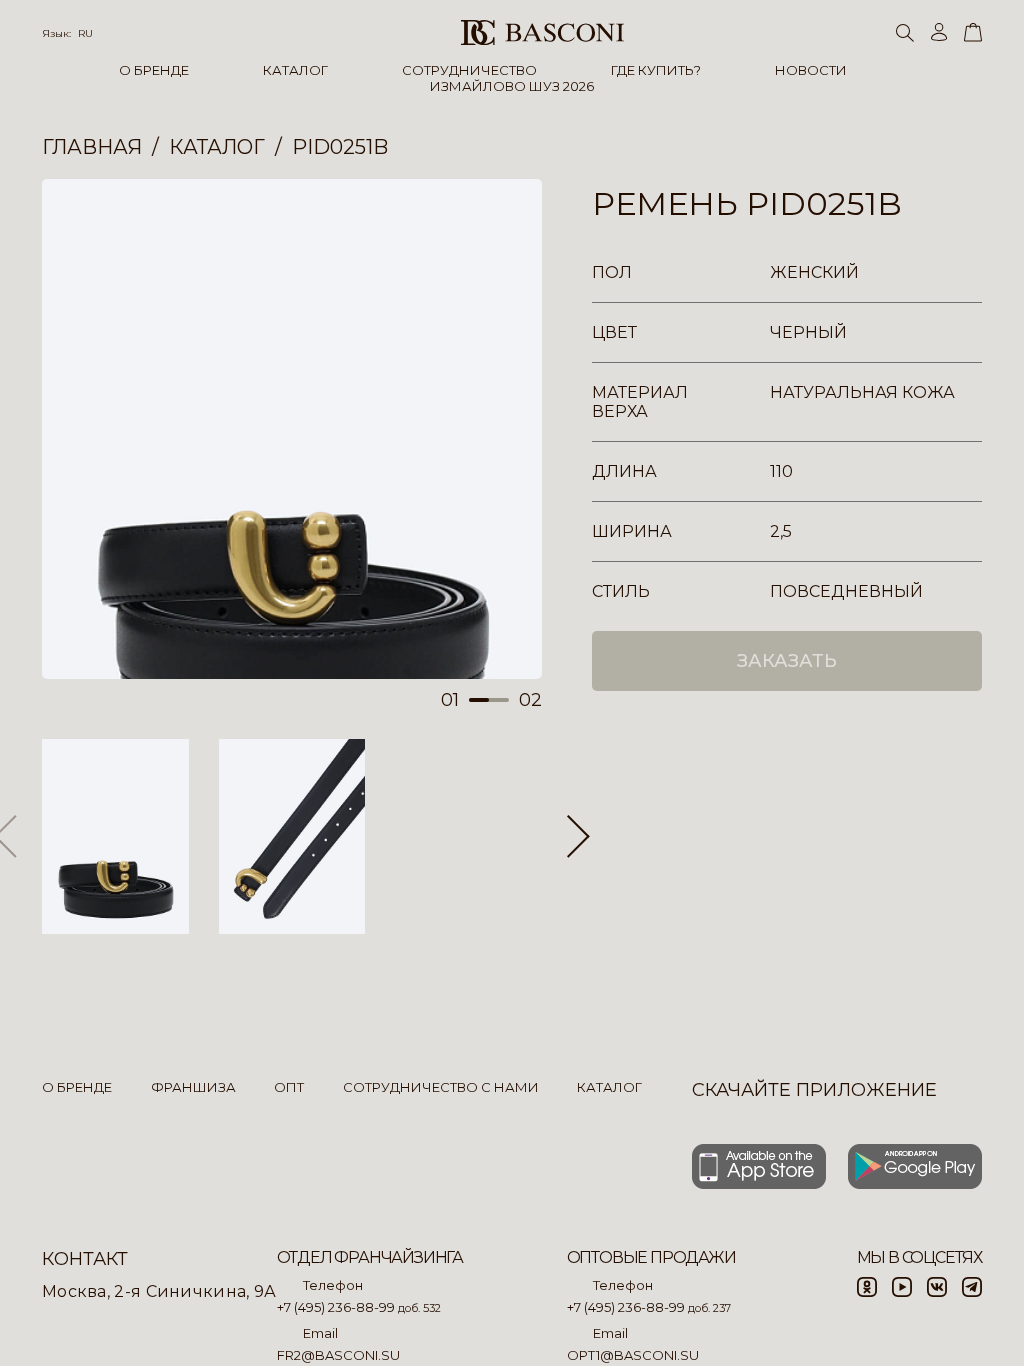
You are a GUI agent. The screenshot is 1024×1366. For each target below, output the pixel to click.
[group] (292, 429)
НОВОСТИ (811, 70)
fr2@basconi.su (338, 1355)
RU (85, 33)
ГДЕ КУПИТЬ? (656, 70)
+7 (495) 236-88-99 (336, 1307)
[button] (578, 837)
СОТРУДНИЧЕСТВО (469, 70)
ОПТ (289, 1087)
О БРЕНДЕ (154, 70)
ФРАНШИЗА (193, 1087)
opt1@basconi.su (633, 1355)
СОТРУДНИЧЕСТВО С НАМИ (441, 1087)
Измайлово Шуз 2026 (512, 86)
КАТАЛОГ (295, 70)
